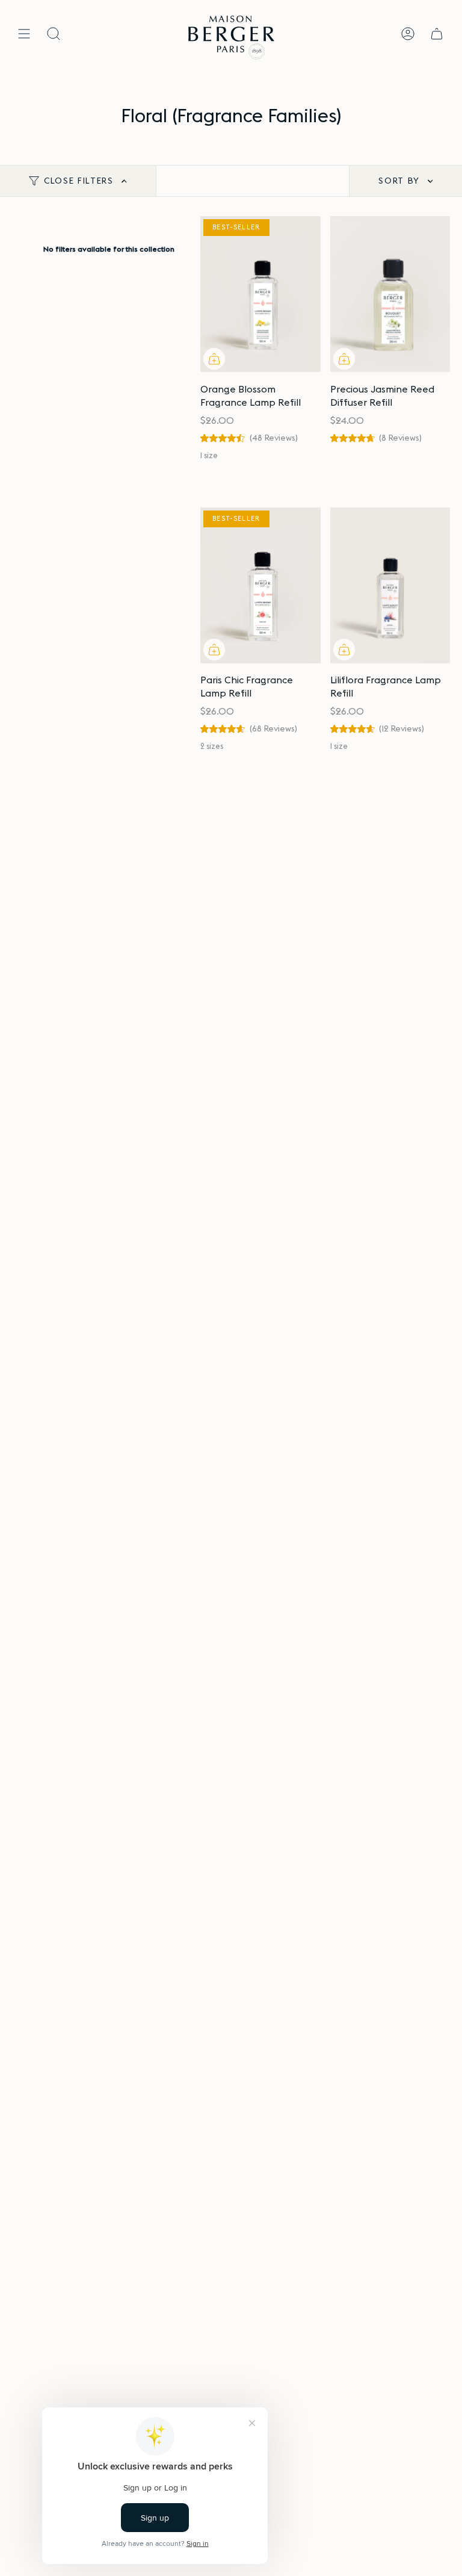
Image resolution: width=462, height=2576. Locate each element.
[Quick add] (214, 359)
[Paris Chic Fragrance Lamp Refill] (260, 585)
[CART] (437, 34)
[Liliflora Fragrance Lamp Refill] (390, 585)
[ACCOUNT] (408, 34)
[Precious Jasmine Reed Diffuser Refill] (390, 294)
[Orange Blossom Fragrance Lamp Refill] (260, 294)
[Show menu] (24, 34)
